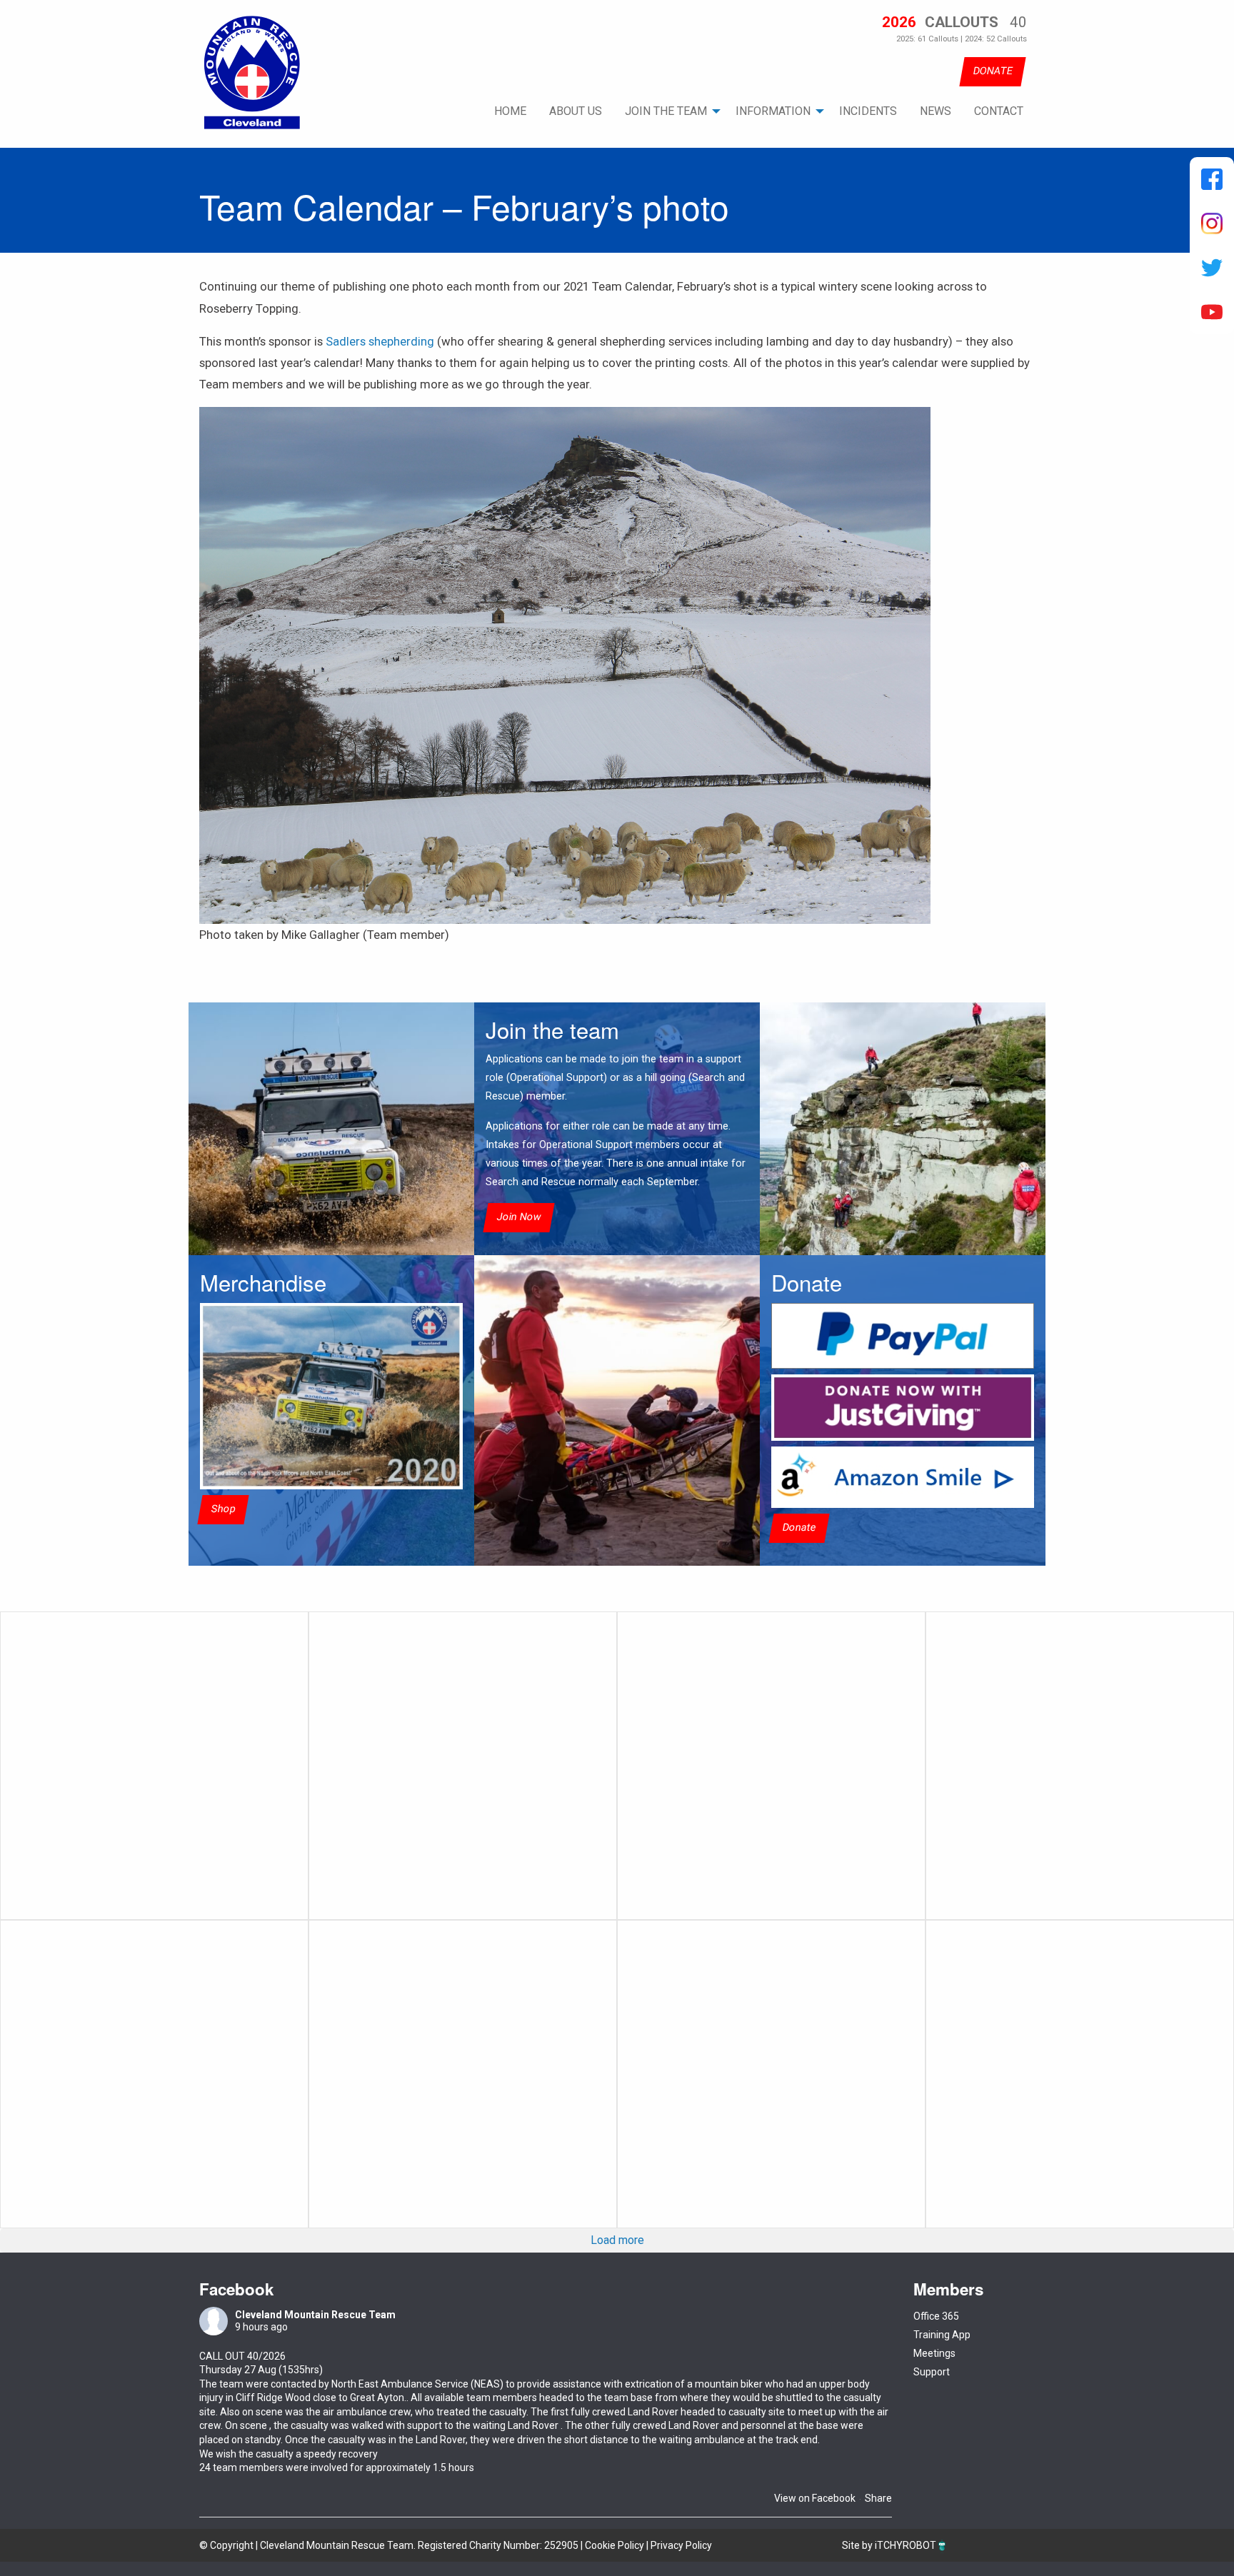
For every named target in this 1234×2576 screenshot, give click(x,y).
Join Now (519, 1217)
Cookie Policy (615, 2545)
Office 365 (936, 2316)
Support (932, 2372)
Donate (799, 1528)
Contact (999, 111)
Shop (223, 1509)
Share (878, 2498)
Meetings (934, 2353)
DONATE (993, 71)
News (935, 111)
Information (773, 111)
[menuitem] (510, 111)
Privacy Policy (681, 2545)
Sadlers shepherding (380, 341)
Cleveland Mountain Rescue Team (315, 2315)
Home (510, 111)
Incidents (868, 111)
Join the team (666, 111)
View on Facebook (815, 2498)
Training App (942, 2335)
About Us (576, 111)
